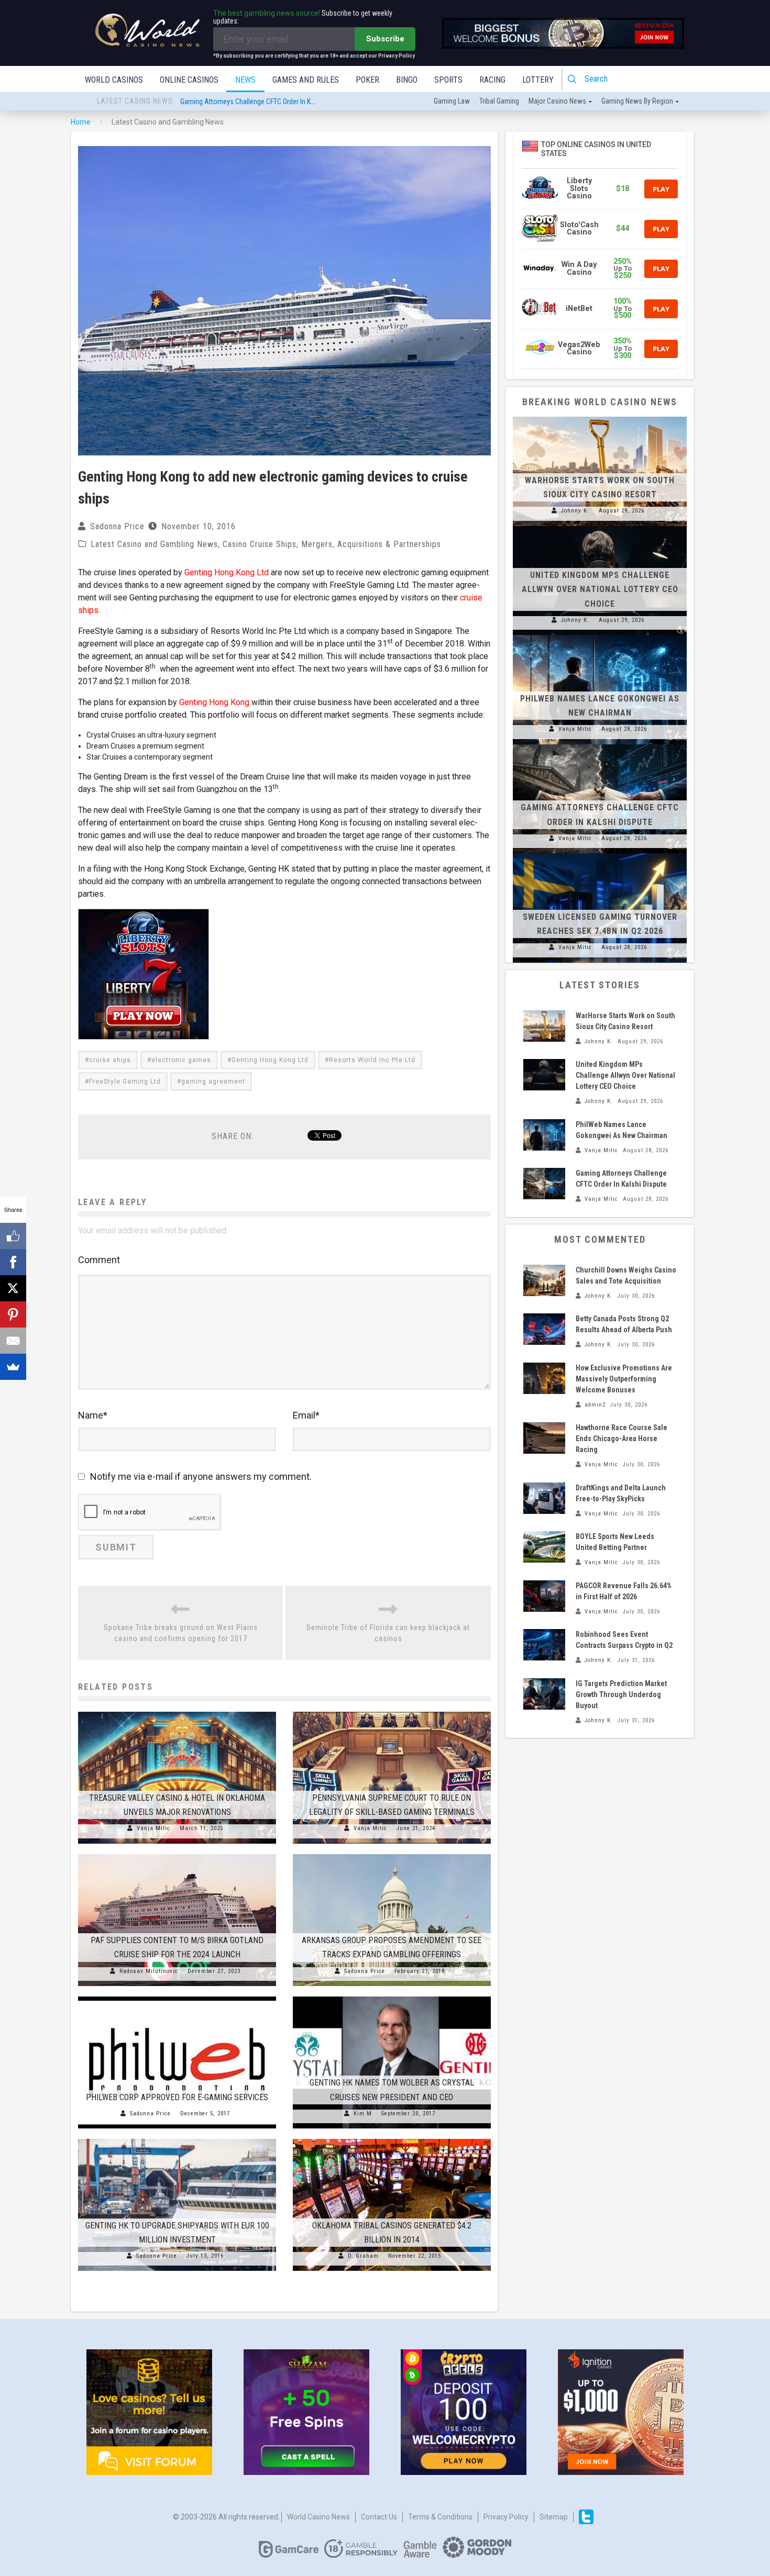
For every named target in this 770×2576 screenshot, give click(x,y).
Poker (367, 80)
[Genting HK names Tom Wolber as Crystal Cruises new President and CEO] (392, 1997)
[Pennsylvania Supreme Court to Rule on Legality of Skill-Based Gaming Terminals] (392, 1712)
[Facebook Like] (13, 1236)
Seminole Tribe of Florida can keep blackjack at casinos (388, 1633)
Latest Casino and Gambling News (154, 544)
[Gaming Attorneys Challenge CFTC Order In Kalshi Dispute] (600, 744)
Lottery (538, 80)
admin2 (595, 1405)
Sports (448, 80)
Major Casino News (557, 101)
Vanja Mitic (153, 1828)
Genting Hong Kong (214, 702)
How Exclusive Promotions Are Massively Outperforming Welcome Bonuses (624, 1379)
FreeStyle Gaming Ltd (125, 1081)
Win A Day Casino (579, 268)
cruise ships (110, 1060)
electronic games (181, 1060)
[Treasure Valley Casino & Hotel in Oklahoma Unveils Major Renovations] (177, 1712)
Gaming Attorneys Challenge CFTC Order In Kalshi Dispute (265, 95)
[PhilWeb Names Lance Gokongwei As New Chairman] (600, 635)
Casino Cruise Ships (260, 544)
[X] (13, 1288)
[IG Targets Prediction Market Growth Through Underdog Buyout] (544, 1694)
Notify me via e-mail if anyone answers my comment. (201, 1476)
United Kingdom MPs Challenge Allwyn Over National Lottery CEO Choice (600, 589)
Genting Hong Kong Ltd (227, 572)
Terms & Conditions (440, 2517)
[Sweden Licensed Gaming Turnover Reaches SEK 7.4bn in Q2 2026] (600, 853)
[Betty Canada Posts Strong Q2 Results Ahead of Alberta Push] (544, 1329)
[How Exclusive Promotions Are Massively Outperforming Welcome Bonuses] (544, 1378)
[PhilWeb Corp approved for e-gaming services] (177, 1997)
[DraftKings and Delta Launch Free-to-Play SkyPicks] (544, 1498)
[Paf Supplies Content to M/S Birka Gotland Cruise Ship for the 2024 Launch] (177, 1854)
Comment (99, 1260)
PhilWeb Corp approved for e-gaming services (177, 2097)
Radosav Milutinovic (149, 1971)
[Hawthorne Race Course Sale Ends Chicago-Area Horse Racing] (544, 1438)
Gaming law (452, 101)
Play (661, 189)
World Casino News (318, 2517)
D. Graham (363, 2256)
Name (93, 1415)
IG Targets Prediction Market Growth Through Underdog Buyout (621, 1694)
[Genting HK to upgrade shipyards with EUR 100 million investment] (177, 2139)
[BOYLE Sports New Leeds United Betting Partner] (544, 1547)
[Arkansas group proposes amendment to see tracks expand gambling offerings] (392, 1854)
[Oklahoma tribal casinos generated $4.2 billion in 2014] (392, 2139)
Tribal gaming (499, 101)
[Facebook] (13, 1262)
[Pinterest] (13, 1314)
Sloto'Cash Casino (579, 228)
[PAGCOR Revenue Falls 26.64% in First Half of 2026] (544, 1596)
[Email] (13, 1341)
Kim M (363, 2114)
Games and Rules (306, 80)
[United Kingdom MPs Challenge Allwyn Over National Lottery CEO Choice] (600, 526)
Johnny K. (575, 511)
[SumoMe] (13, 1367)
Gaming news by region (637, 101)
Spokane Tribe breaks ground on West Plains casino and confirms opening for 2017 (181, 1633)
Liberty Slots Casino (579, 188)
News (245, 80)
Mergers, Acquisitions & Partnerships (371, 544)
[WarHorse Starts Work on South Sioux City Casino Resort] (600, 417)
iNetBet (579, 309)
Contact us (379, 2517)
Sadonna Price (117, 526)
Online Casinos (189, 80)
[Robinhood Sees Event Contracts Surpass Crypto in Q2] (544, 1645)
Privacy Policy (506, 2517)
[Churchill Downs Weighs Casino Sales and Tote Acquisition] (544, 1280)
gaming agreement (213, 1081)
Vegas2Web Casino (579, 348)
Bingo (407, 80)
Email (306, 1415)
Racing (492, 80)
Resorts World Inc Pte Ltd (372, 1060)
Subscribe (385, 39)
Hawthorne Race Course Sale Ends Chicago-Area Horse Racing (621, 1438)
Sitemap (554, 2517)
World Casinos (114, 80)
